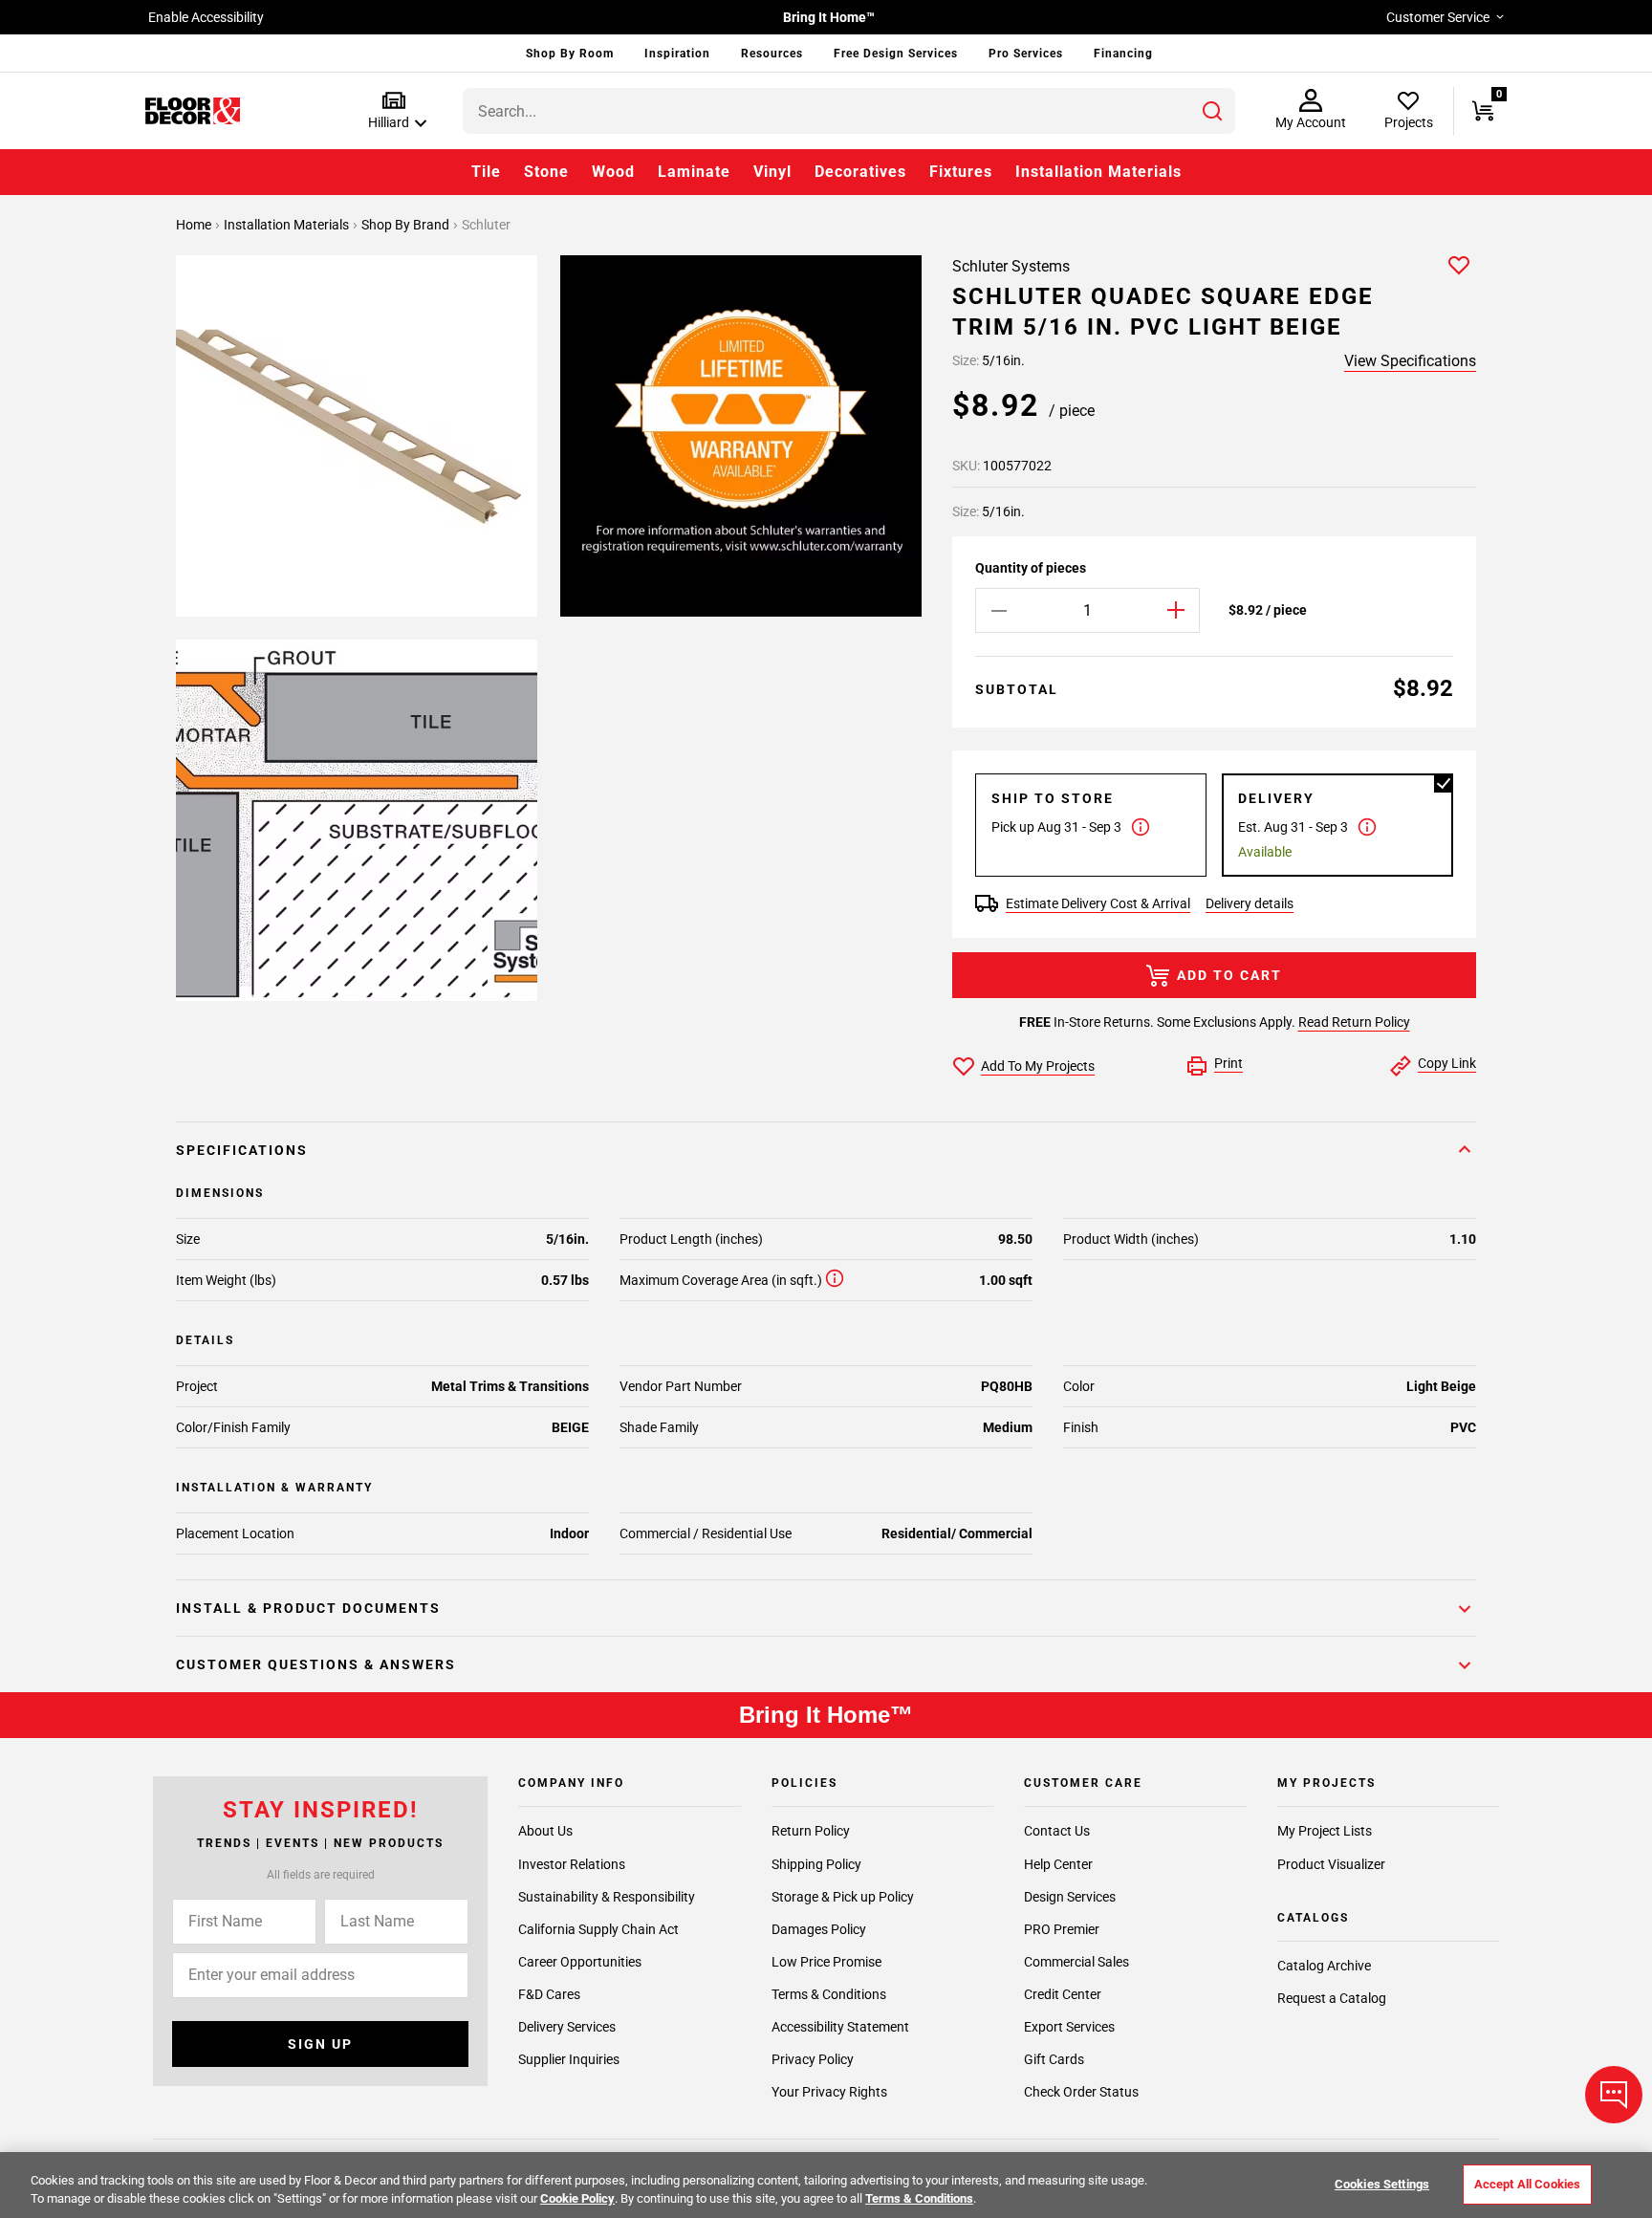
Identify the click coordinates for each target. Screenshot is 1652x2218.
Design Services (1070, 1897)
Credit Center (1063, 1994)
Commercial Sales (1076, 1962)
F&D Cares (549, 1994)
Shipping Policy (816, 1864)
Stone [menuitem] (546, 172)
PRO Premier (1062, 1929)
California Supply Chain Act (598, 1929)
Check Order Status (1081, 2092)
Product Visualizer (1331, 1864)
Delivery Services (567, 2027)
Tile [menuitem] (486, 172)
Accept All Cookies (1527, 2184)
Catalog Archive (1324, 1966)
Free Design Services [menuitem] (896, 54)
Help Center (1058, 1864)
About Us (545, 1832)
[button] (393, 111)
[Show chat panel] (1614, 2095)
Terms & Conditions (829, 1994)
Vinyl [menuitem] (772, 172)
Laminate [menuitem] (694, 172)
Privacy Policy (813, 2059)
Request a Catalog (1332, 1999)
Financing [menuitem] (1123, 54)
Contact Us (1057, 1832)
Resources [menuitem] (772, 54)
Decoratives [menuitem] (860, 172)
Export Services (1069, 2027)
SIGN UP (320, 2044)
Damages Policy (819, 1929)
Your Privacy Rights (829, 2092)
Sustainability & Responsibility (607, 1897)
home (195, 225)
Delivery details (1250, 903)
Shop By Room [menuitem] (570, 54)
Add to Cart (1229, 975)
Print (1228, 1063)
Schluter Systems (1011, 266)
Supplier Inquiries (569, 2059)
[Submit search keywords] (1212, 111)
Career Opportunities (580, 1962)
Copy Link (1447, 1063)
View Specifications (1410, 361)
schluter (486, 225)
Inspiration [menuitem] (677, 54)
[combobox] (849, 111)
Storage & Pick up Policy (843, 1897)
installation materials (288, 225)
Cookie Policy (577, 2198)
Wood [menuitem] (613, 172)
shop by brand (407, 225)
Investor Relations (572, 1864)
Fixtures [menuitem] (961, 172)
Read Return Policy (1354, 1022)
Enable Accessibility (206, 17)
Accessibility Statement (840, 2027)
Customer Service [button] (1438, 17)
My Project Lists (1325, 1832)
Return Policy (811, 1832)
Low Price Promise (826, 1962)
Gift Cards (1054, 2059)
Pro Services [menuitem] (1026, 54)
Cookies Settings (1382, 2184)
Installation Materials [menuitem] (1098, 172)
